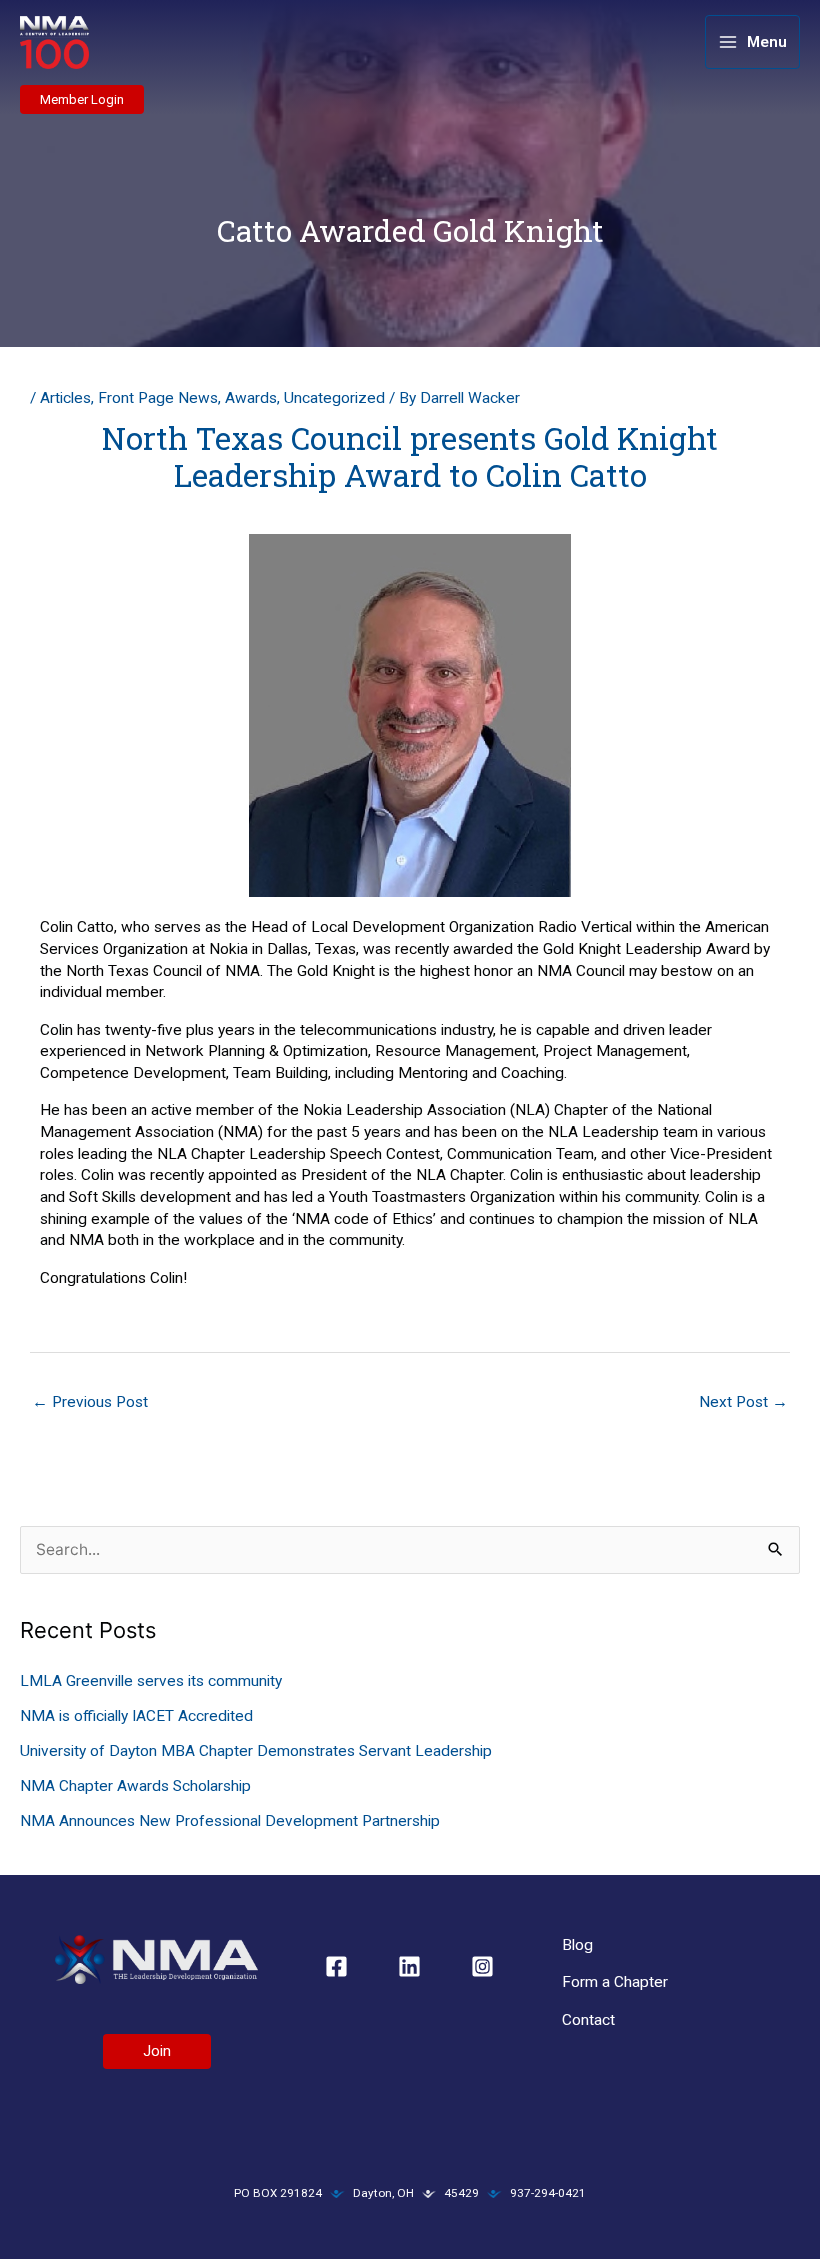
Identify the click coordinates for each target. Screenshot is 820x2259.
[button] (82, 99)
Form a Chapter (615, 1982)
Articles (65, 398)
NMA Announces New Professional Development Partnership (230, 1821)
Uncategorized (334, 398)
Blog (577, 1945)
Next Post (743, 1402)
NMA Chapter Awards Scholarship (135, 1786)
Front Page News (158, 398)
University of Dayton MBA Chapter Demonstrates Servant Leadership (256, 1751)
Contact (588, 2020)
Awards (251, 398)
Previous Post (90, 1402)
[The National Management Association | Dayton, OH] (54, 43)
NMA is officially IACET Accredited (136, 1716)
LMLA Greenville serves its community (151, 1681)
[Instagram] (482, 1966)
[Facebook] (336, 1966)
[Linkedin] (409, 1966)
